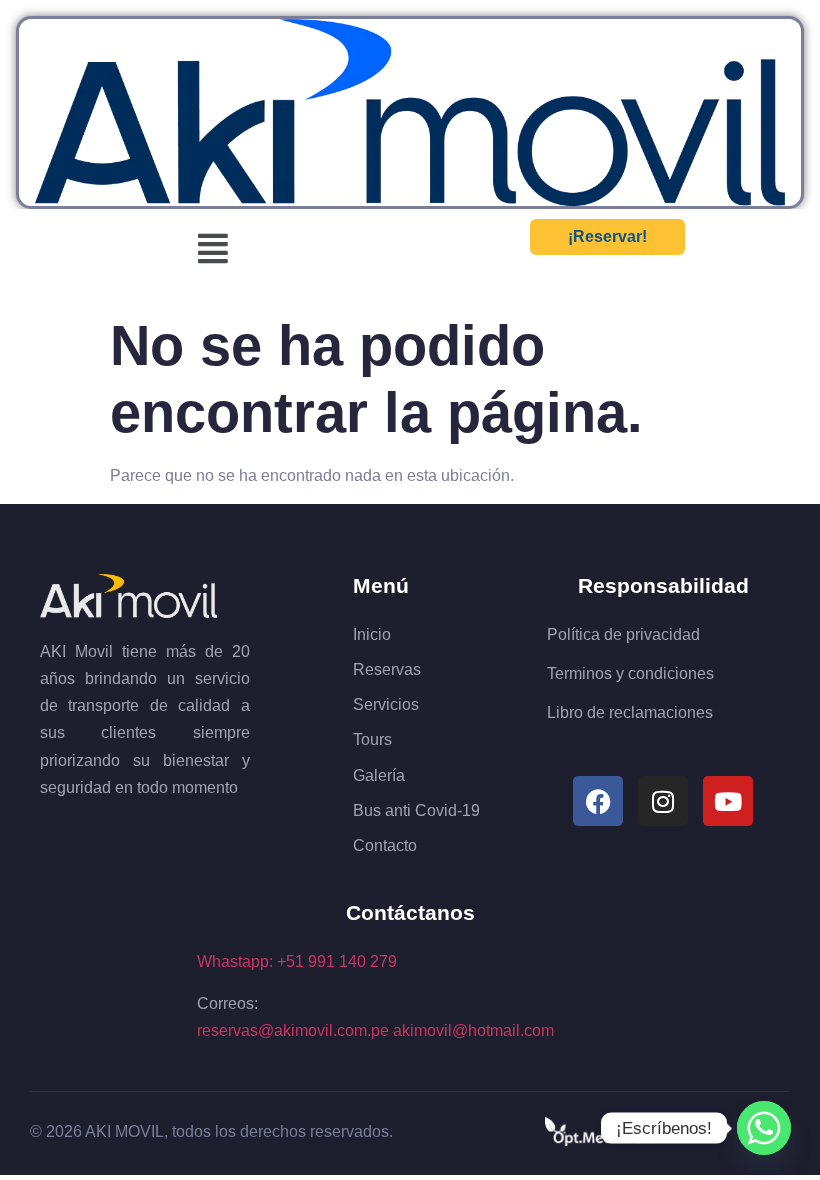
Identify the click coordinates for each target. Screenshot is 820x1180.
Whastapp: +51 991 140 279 (297, 961)
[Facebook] (598, 801)
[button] (213, 248)
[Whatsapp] (764, 1128)
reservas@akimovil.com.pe (293, 1030)
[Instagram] (663, 801)
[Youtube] (728, 801)
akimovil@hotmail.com (473, 1030)
